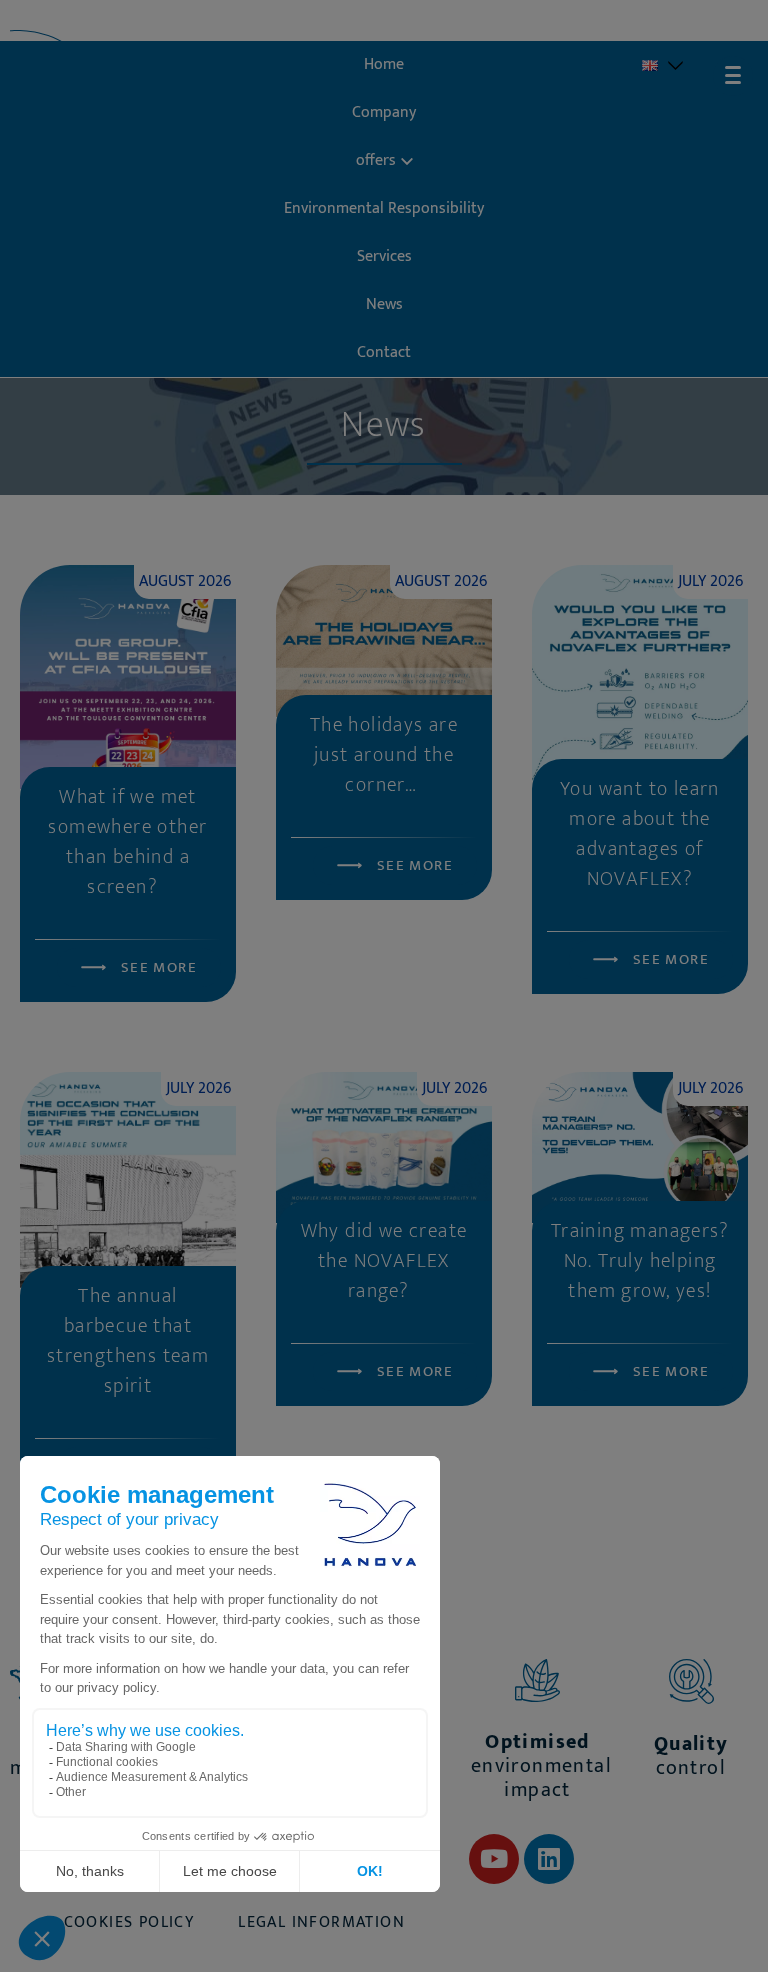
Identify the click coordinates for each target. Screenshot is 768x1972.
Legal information (321, 1922)
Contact (384, 352)
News (384, 304)
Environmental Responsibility (384, 208)
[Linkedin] (549, 1859)
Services (384, 256)
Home (384, 64)
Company (384, 112)
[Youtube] (494, 1859)
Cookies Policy (129, 1922)
